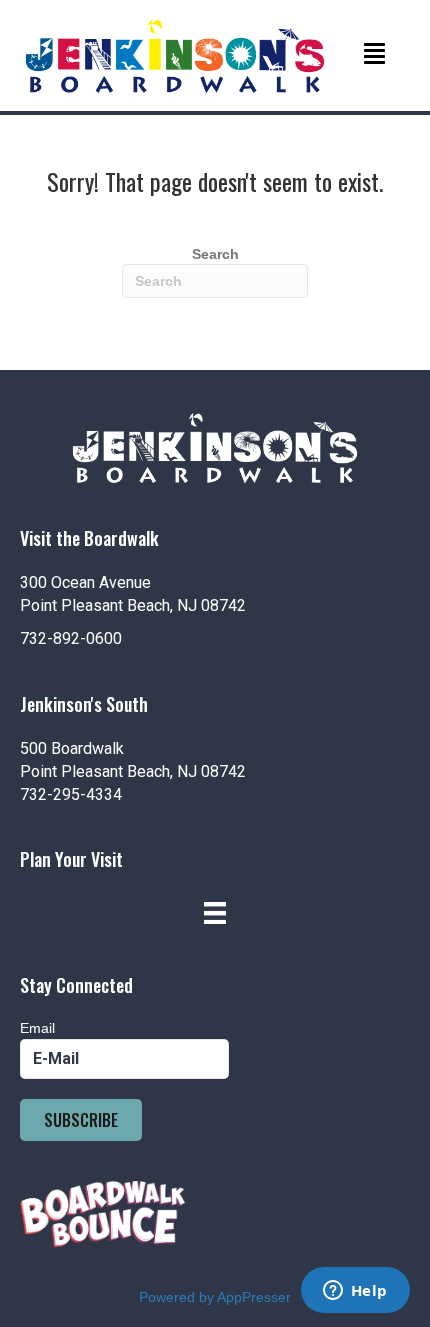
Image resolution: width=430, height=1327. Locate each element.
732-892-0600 (71, 638)
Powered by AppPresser (215, 1297)
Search (215, 254)
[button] (81, 1120)
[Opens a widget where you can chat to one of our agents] (355, 1292)
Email (37, 1028)
